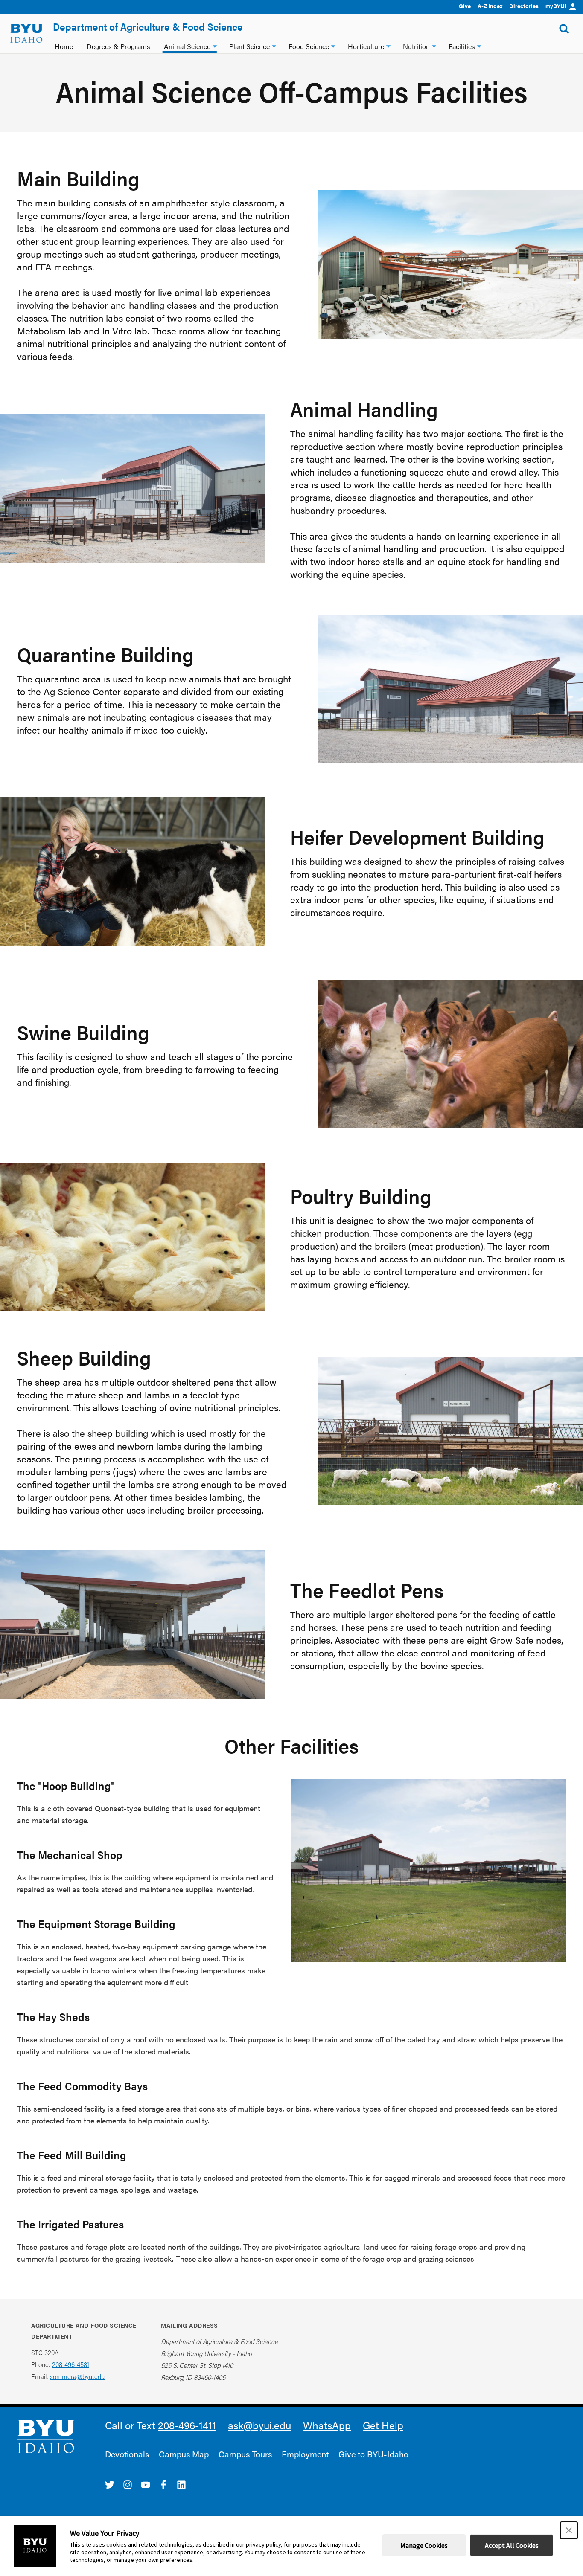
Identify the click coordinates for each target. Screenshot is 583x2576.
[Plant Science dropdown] (274, 45)
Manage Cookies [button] (424, 2545)
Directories (524, 6)
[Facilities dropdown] (479, 45)
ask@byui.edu (259, 2425)
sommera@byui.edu (77, 2376)
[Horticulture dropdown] (388, 45)
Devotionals (127, 2454)
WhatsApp (327, 2425)
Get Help (383, 2425)
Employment (305, 2454)
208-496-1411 (187, 2425)
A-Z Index (490, 6)
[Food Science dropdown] (333, 45)
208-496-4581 (71, 2364)
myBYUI (556, 6)
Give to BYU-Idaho (373, 2454)
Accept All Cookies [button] (512, 2545)
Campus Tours (245, 2454)
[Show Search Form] (564, 29)
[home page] (26, 33)
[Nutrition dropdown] (434, 45)
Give (465, 6)
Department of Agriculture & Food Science (148, 26)
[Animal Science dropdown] (215, 45)
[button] (569, 2530)
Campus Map (184, 2454)
